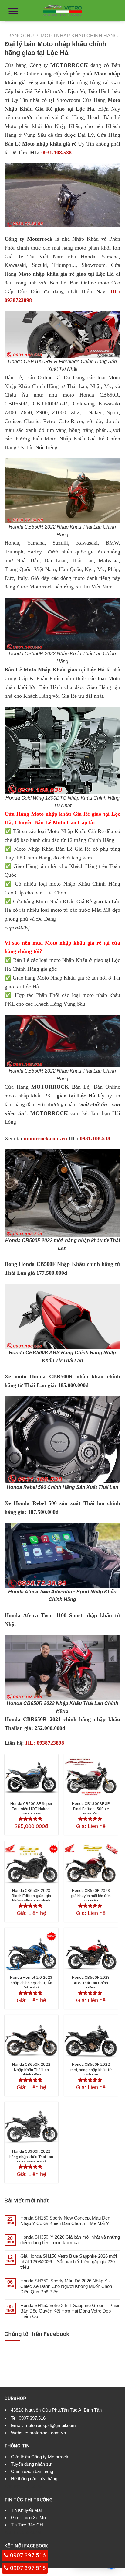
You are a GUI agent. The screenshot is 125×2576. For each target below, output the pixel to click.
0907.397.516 (32, 2418)
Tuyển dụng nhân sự (31, 2464)
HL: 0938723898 (45, 1743)
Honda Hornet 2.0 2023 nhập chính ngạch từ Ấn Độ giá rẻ (31, 1983)
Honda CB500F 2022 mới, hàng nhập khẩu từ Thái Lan (91, 2070)
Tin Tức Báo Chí (27, 2525)
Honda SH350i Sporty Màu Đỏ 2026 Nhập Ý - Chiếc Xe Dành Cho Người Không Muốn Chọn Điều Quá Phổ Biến (66, 2286)
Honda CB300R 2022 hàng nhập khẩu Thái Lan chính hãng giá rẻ (31, 2156)
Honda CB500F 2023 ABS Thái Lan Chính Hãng (91, 1983)
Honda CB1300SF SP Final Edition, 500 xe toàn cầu (91, 1809)
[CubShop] (62, 11)
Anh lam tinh (17, 2486)
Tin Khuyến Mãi (26, 2510)
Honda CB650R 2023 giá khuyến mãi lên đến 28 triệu (91, 1896)
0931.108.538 (56, 153)
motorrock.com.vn (45, 1138)
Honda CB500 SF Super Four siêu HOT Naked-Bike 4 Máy (31, 1809)
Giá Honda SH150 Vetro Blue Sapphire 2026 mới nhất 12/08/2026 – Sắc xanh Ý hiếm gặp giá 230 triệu (69, 2262)
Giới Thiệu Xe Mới (29, 2517)
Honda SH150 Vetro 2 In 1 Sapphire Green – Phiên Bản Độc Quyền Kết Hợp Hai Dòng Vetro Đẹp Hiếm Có (70, 2311)
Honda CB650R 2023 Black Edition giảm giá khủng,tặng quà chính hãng (31, 1898)
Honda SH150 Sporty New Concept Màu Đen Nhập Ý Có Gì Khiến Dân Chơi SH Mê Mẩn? (65, 2221)
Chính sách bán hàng (32, 2471)
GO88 (36, 2486)
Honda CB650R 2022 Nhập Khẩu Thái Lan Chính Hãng (31, 2070)
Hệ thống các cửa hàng (34, 2479)
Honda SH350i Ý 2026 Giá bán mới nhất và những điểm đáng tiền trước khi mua (70, 2240)
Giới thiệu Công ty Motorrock (40, 2457)
